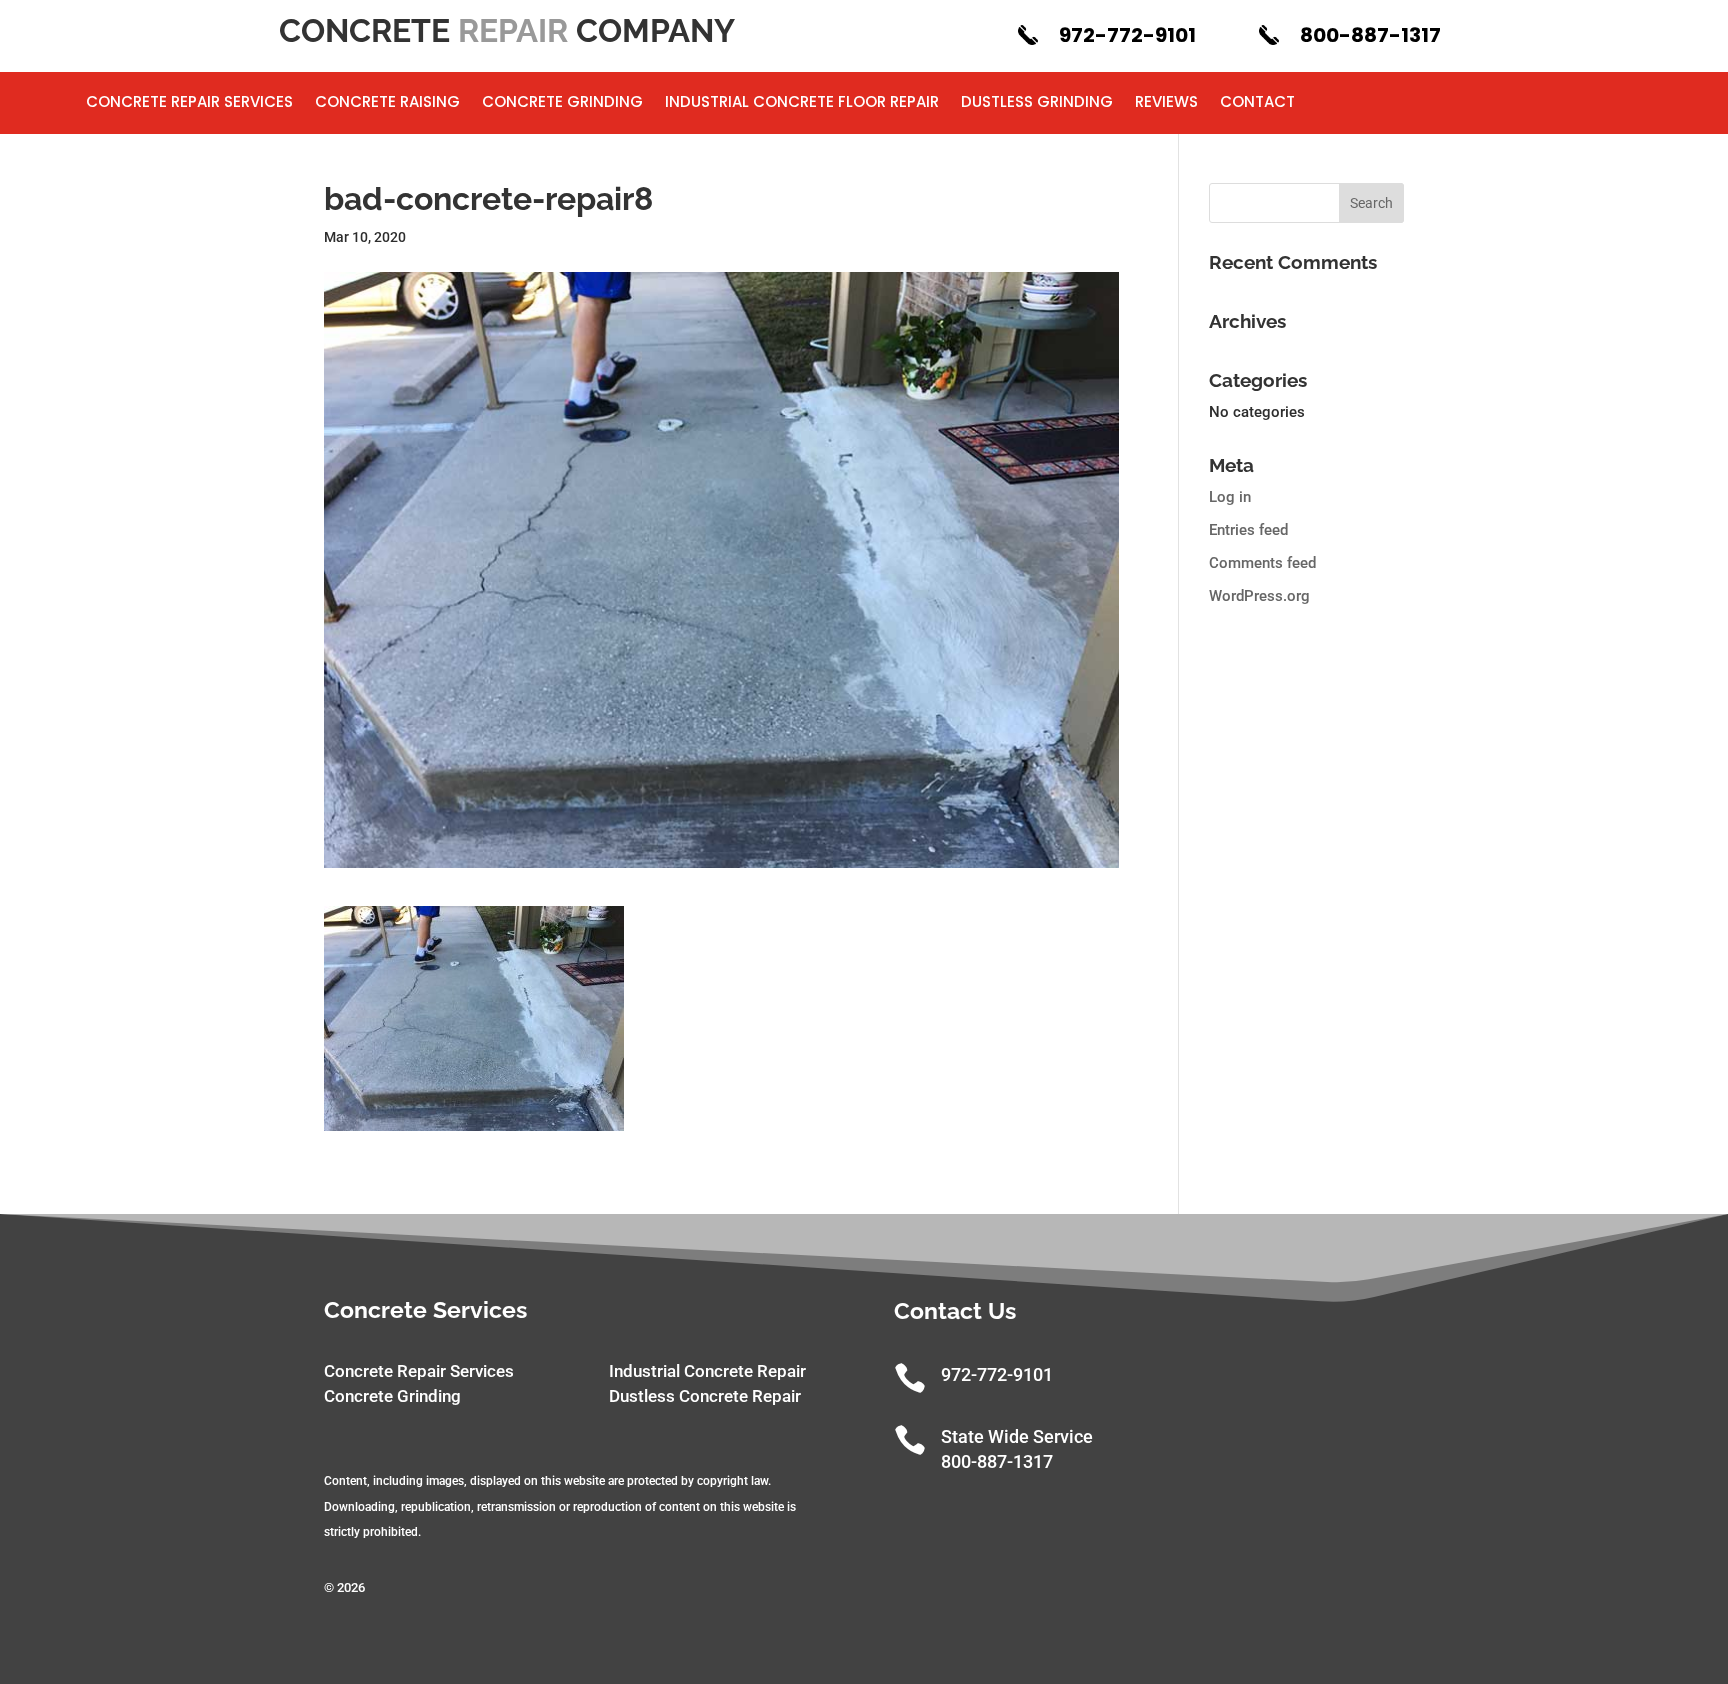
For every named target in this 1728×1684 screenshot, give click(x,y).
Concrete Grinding (562, 103)
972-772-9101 (1127, 35)
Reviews (1166, 103)
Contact (1257, 103)
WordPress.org (1259, 596)
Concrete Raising (387, 103)
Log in (1230, 497)
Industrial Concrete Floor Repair (802, 103)
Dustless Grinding (1037, 103)
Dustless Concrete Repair (705, 1396)
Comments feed (1262, 563)
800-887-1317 (1370, 35)
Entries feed (1248, 530)
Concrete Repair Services (189, 103)
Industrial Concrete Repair (707, 1371)
